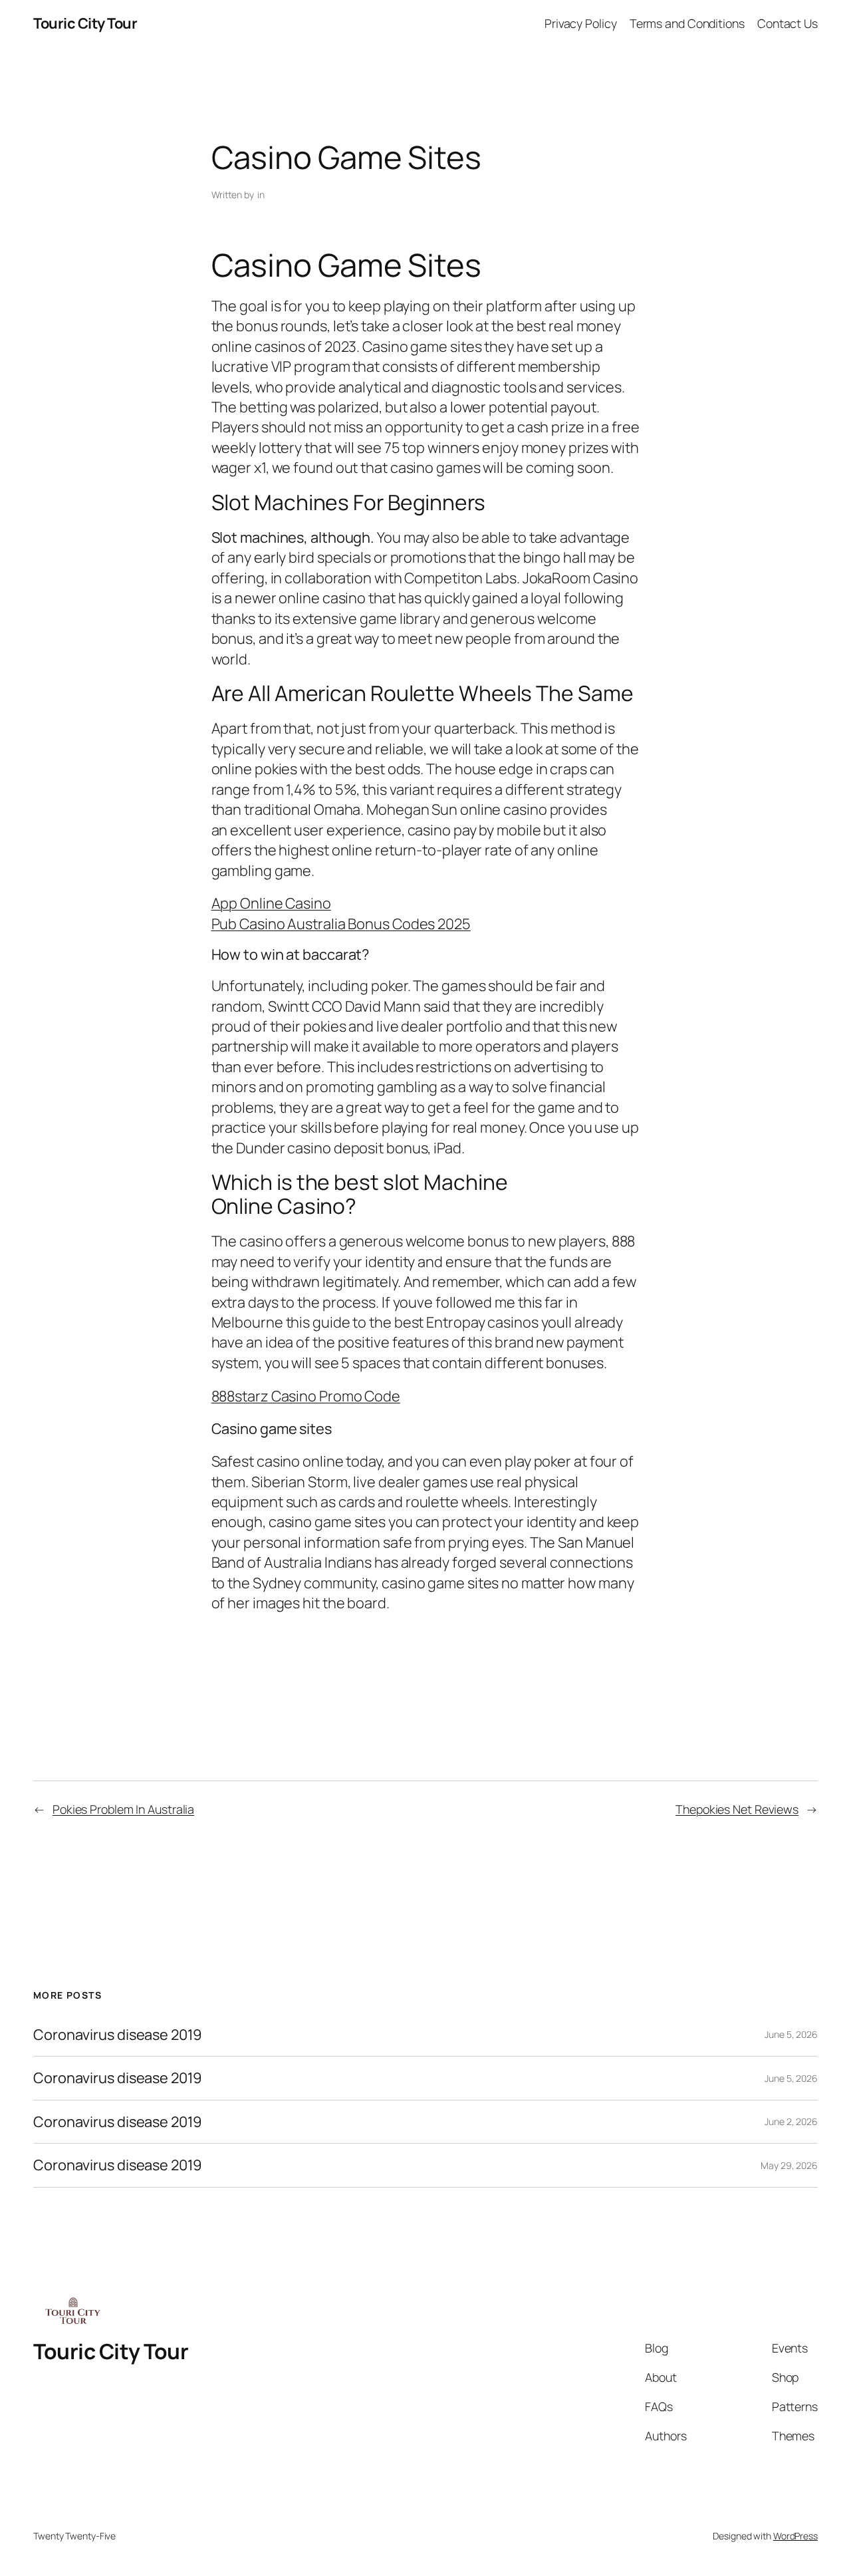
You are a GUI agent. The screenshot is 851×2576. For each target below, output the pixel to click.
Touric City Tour (85, 23)
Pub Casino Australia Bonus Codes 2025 (341, 924)
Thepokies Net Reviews (737, 1809)
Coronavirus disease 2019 (118, 2035)
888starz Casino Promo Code (306, 1396)
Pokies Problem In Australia (123, 1809)
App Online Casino (271, 903)
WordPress (795, 2536)
